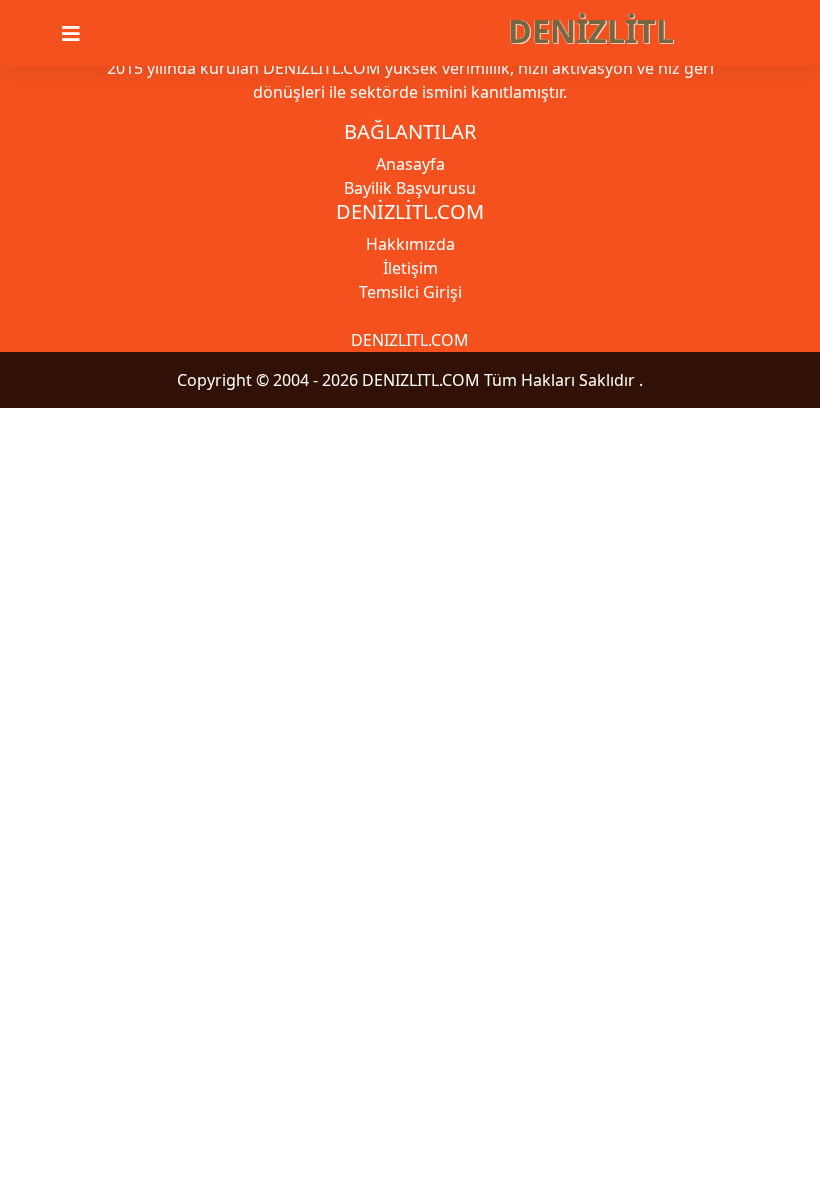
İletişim (410, 268)
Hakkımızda (410, 244)
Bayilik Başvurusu (410, 188)
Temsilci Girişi (410, 292)
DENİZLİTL (591, 30)
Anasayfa (410, 164)
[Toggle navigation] (83, 34)
